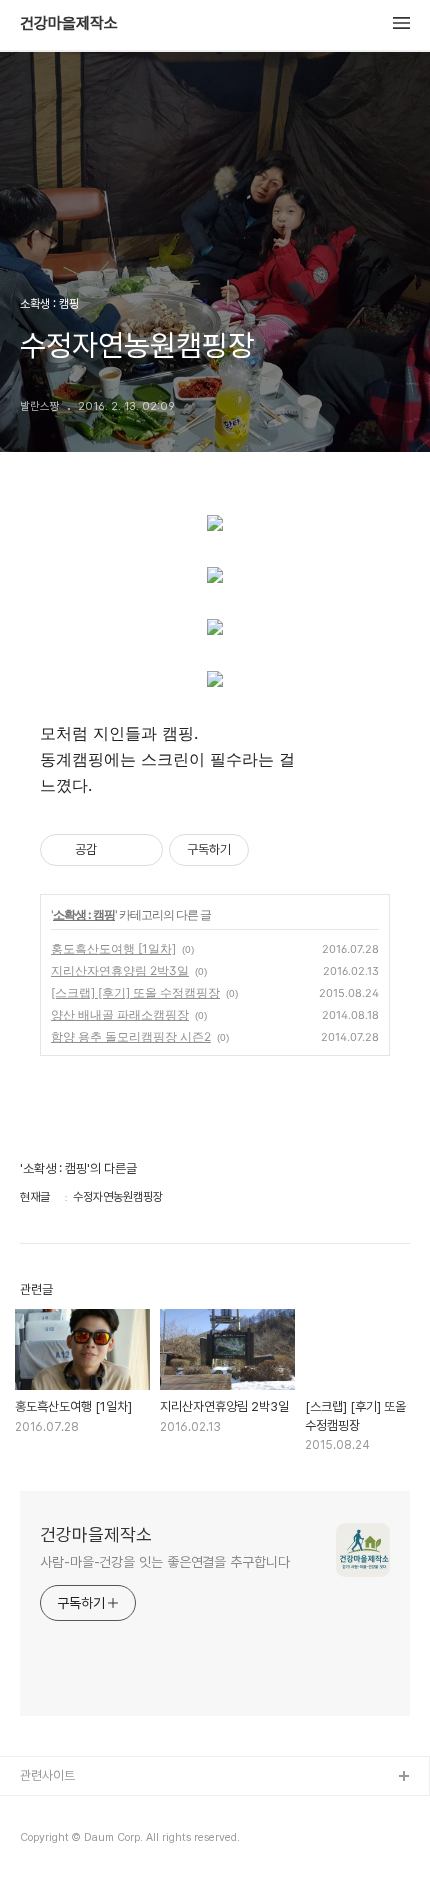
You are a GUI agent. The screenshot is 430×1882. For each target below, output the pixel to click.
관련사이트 (47, 1775)
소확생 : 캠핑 (84, 914)
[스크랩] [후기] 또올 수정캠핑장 (135, 992)
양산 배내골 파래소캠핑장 (120, 1014)
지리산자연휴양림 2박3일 (120, 970)
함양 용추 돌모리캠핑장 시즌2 (131, 1036)
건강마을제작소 (69, 24)
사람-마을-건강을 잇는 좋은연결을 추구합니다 (165, 1562)
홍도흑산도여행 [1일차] (113, 948)
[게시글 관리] (140, 850)
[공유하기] (115, 850)
